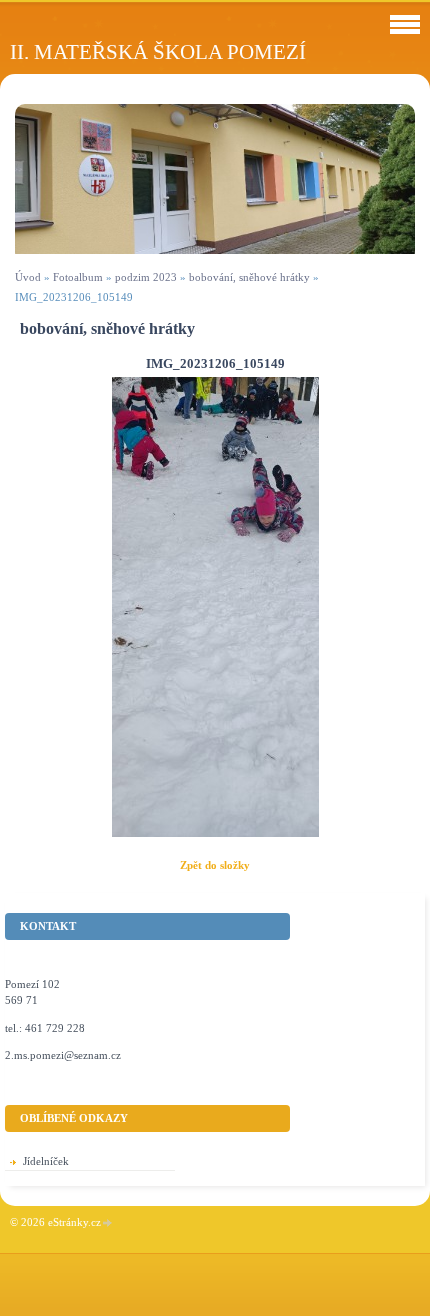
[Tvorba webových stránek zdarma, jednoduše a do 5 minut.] (108, 1223)
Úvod (28, 277)
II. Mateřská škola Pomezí (158, 51)
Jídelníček (46, 1161)
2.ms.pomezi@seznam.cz (63, 1055)
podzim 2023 (146, 277)
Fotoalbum (78, 277)
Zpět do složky (215, 865)
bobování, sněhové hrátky (249, 277)
